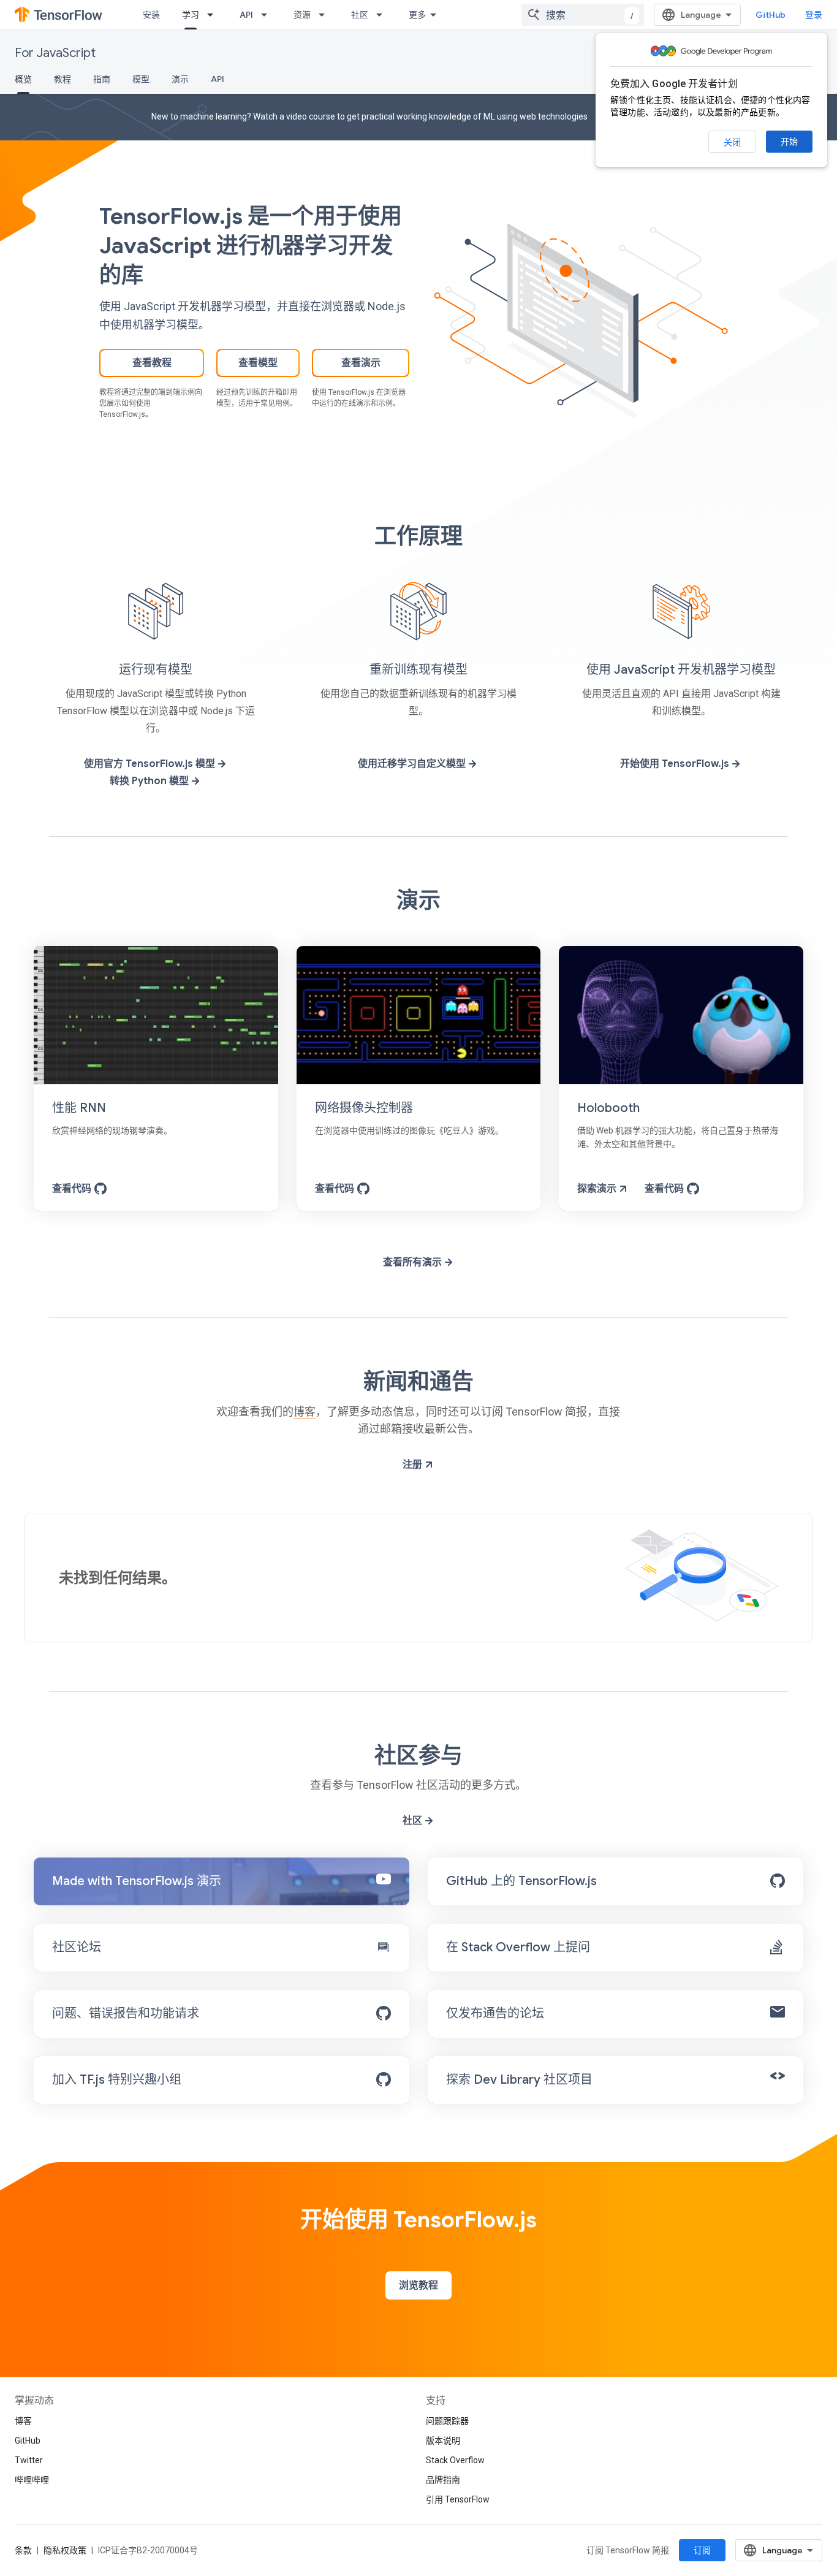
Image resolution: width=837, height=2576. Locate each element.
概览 (23, 79)
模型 (141, 79)
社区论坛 (77, 1947)
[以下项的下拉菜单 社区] (383, 15)
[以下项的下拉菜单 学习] (214, 15)
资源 (302, 15)
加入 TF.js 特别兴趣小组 (117, 2080)
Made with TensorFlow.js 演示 (137, 1881)
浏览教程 (418, 2285)
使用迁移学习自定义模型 (413, 764)
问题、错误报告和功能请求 (126, 2014)
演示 (180, 79)
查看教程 (152, 363)
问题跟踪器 (447, 2421)
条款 (23, 2550)
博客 (305, 1412)
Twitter (29, 2460)
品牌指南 (443, 2480)
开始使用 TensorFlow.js (676, 764)
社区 (360, 15)
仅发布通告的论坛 (495, 2014)
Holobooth (608, 1108)
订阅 (702, 2550)
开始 (789, 142)
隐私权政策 (65, 2550)
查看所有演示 (414, 1262)
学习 (191, 15)
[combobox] (583, 15)
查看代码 (73, 1189)
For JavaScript (55, 53)
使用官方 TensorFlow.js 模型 (151, 764)
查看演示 (361, 363)
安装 (151, 15)
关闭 (732, 142)
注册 (414, 1465)
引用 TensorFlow (458, 2499)
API (246, 15)
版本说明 (443, 2441)
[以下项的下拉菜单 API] (268, 15)
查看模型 (258, 363)
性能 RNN (79, 1108)
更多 (417, 15)
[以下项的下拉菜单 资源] (325, 15)
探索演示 (598, 1189)
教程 (62, 79)
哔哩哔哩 (32, 2480)
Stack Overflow (455, 2460)
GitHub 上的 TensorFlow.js (521, 1881)
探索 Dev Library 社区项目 (519, 2080)
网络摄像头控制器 (364, 1108)
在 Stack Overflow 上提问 (518, 1947)
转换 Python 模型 (150, 781)
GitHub (771, 15)
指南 (102, 79)
